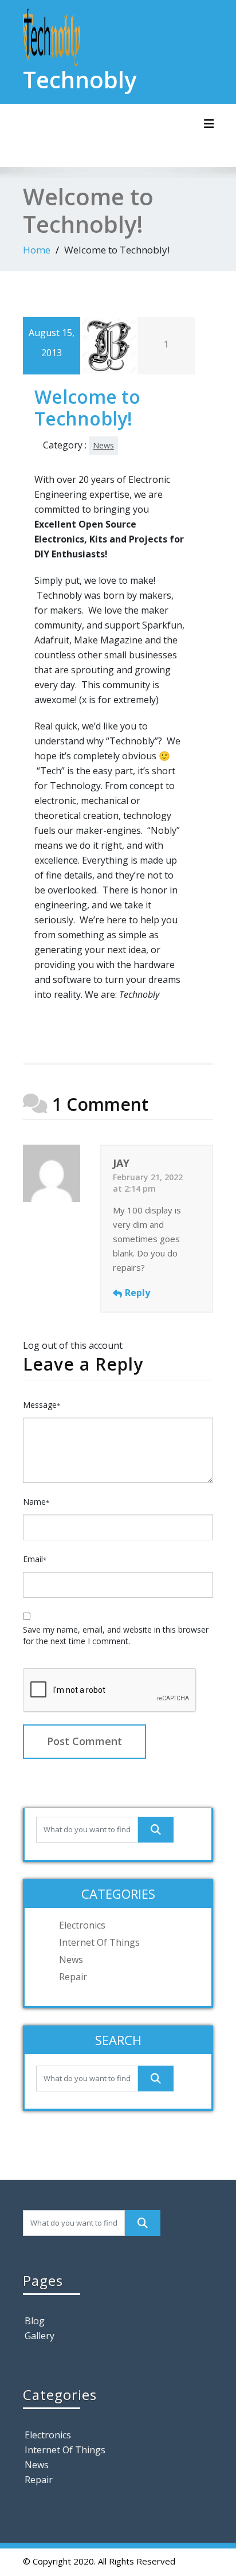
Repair (73, 1977)
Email (35, 1559)
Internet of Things (99, 1942)
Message (42, 1405)
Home (37, 250)
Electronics (82, 1925)
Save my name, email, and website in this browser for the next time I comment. (116, 1635)
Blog (35, 2321)
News (103, 445)
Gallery (40, 2336)
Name (36, 1502)
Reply (137, 1293)
